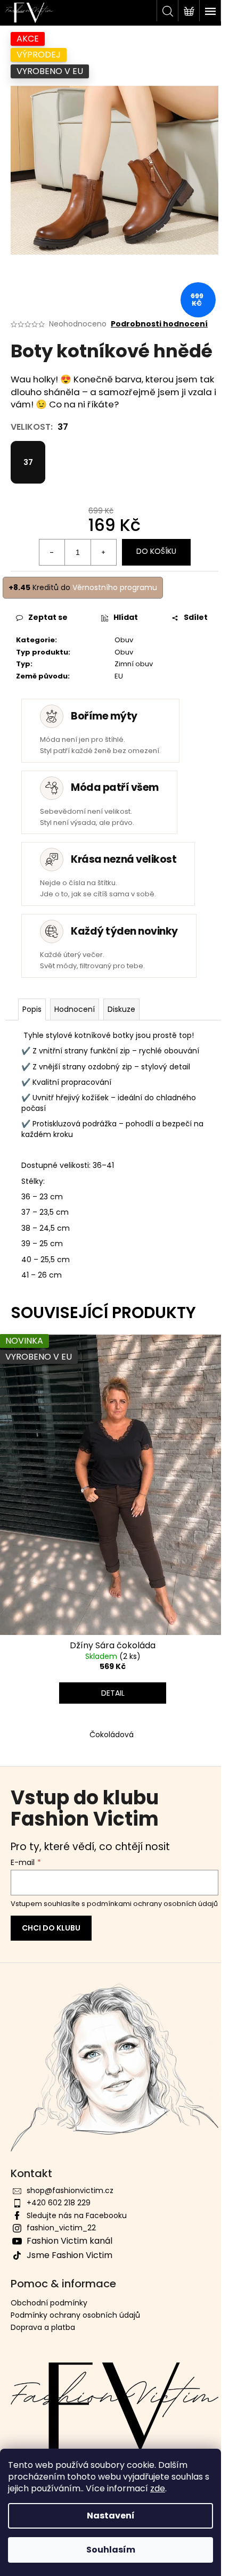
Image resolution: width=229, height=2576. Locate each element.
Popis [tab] (32, 1009)
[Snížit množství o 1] (52, 552)
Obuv (124, 640)
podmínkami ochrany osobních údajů (152, 1904)
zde (158, 2488)
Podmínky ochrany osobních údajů (75, 2315)
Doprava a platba (43, 2327)
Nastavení (111, 2516)
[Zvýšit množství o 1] (103, 552)
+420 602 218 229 (59, 2203)
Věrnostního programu (115, 587)
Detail (113, 1693)
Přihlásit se (51, 1928)
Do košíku (156, 551)
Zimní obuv (134, 664)
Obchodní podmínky (49, 2303)
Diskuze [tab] (121, 1009)
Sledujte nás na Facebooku (77, 2215)
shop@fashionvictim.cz (70, 2190)
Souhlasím (111, 2550)
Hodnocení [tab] (75, 1009)
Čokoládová (112, 1735)
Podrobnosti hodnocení (159, 324)
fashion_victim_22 (61, 2228)
